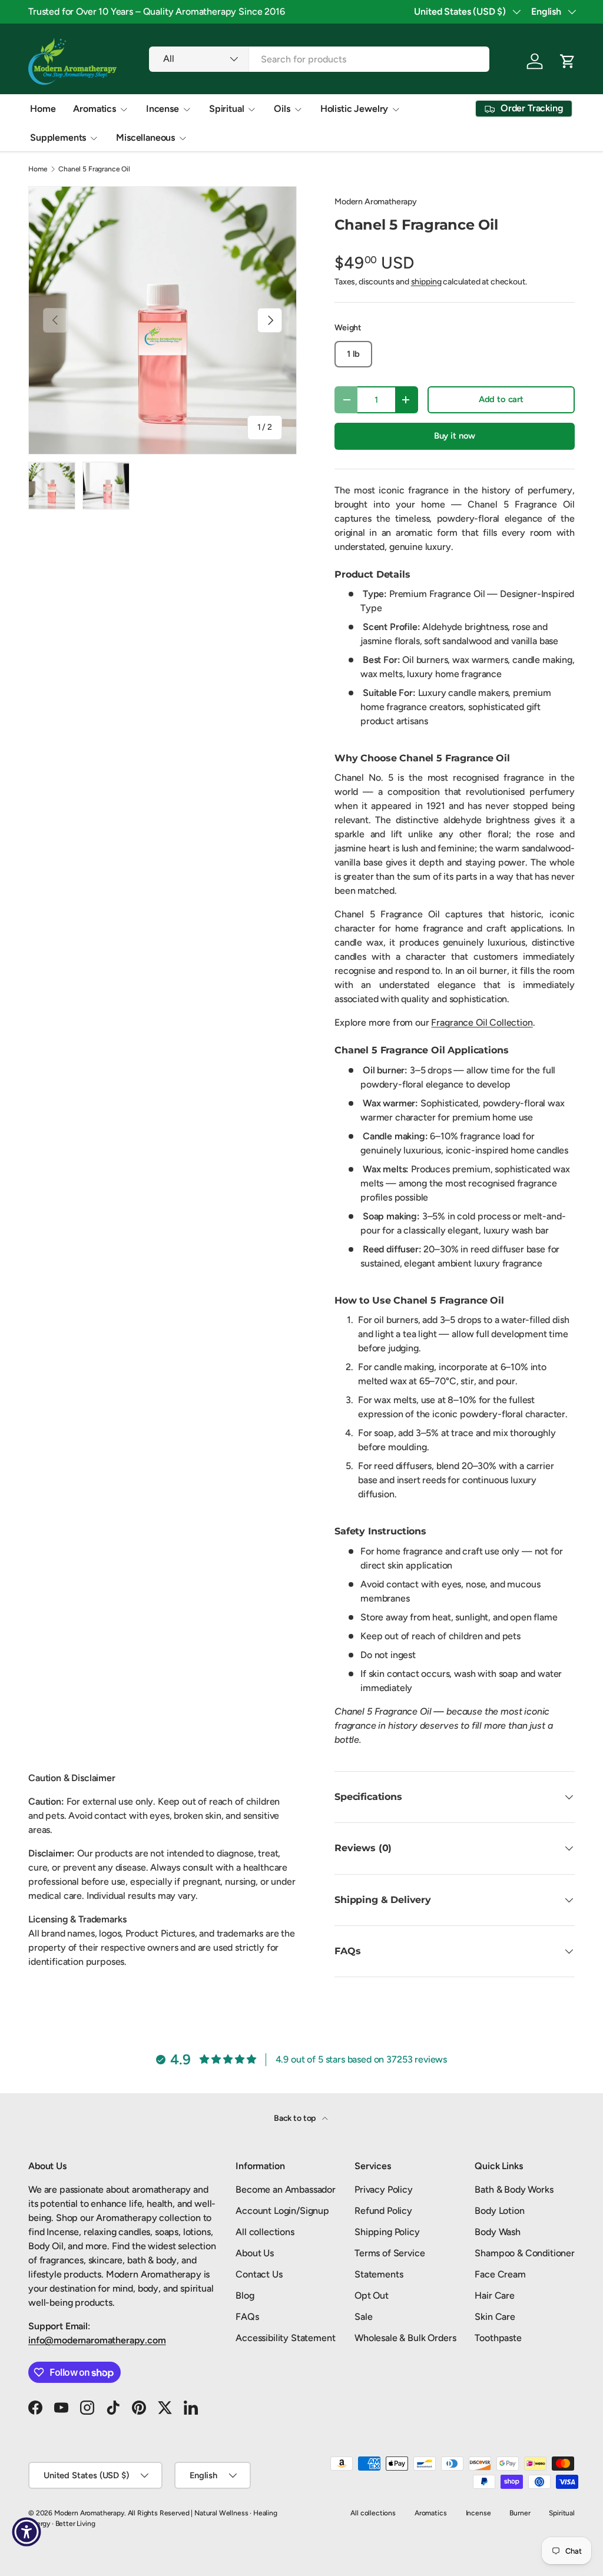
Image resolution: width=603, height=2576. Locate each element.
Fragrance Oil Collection (482, 1022)
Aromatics (431, 2513)
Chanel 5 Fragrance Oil (94, 169)
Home (43, 109)
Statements (379, 2274)
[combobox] (319, 59)
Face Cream (500, 2274)
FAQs (247, 2317)
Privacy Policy (384, 2189)
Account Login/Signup (282, 2211)
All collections (265, 2232)
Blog (245, 2295)
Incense (478, 2513)
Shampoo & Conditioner (525, 2253)
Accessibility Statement (285, 2338)
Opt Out (372, 2295)
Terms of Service (390, 2253)
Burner (520, 2513)
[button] (568, 61)
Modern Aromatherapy (376, 202)
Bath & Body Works (514, 2189)
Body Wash (498, 2232)
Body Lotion (499, 2211)
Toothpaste (498, 2338)
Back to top (296, 2118)
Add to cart (501, 399)
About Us (255, 2253)
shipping (426, 282)
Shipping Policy (387, 2232)
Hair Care (495, 2295)
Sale (363, 2317)
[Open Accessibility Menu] (26, 2532)
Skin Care (495, 2317)
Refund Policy (383, 2211)
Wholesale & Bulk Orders (405, 2338)
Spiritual (562, 2513)
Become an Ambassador (286, 2189)
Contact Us (259, 2274)
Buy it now (455, 436)
